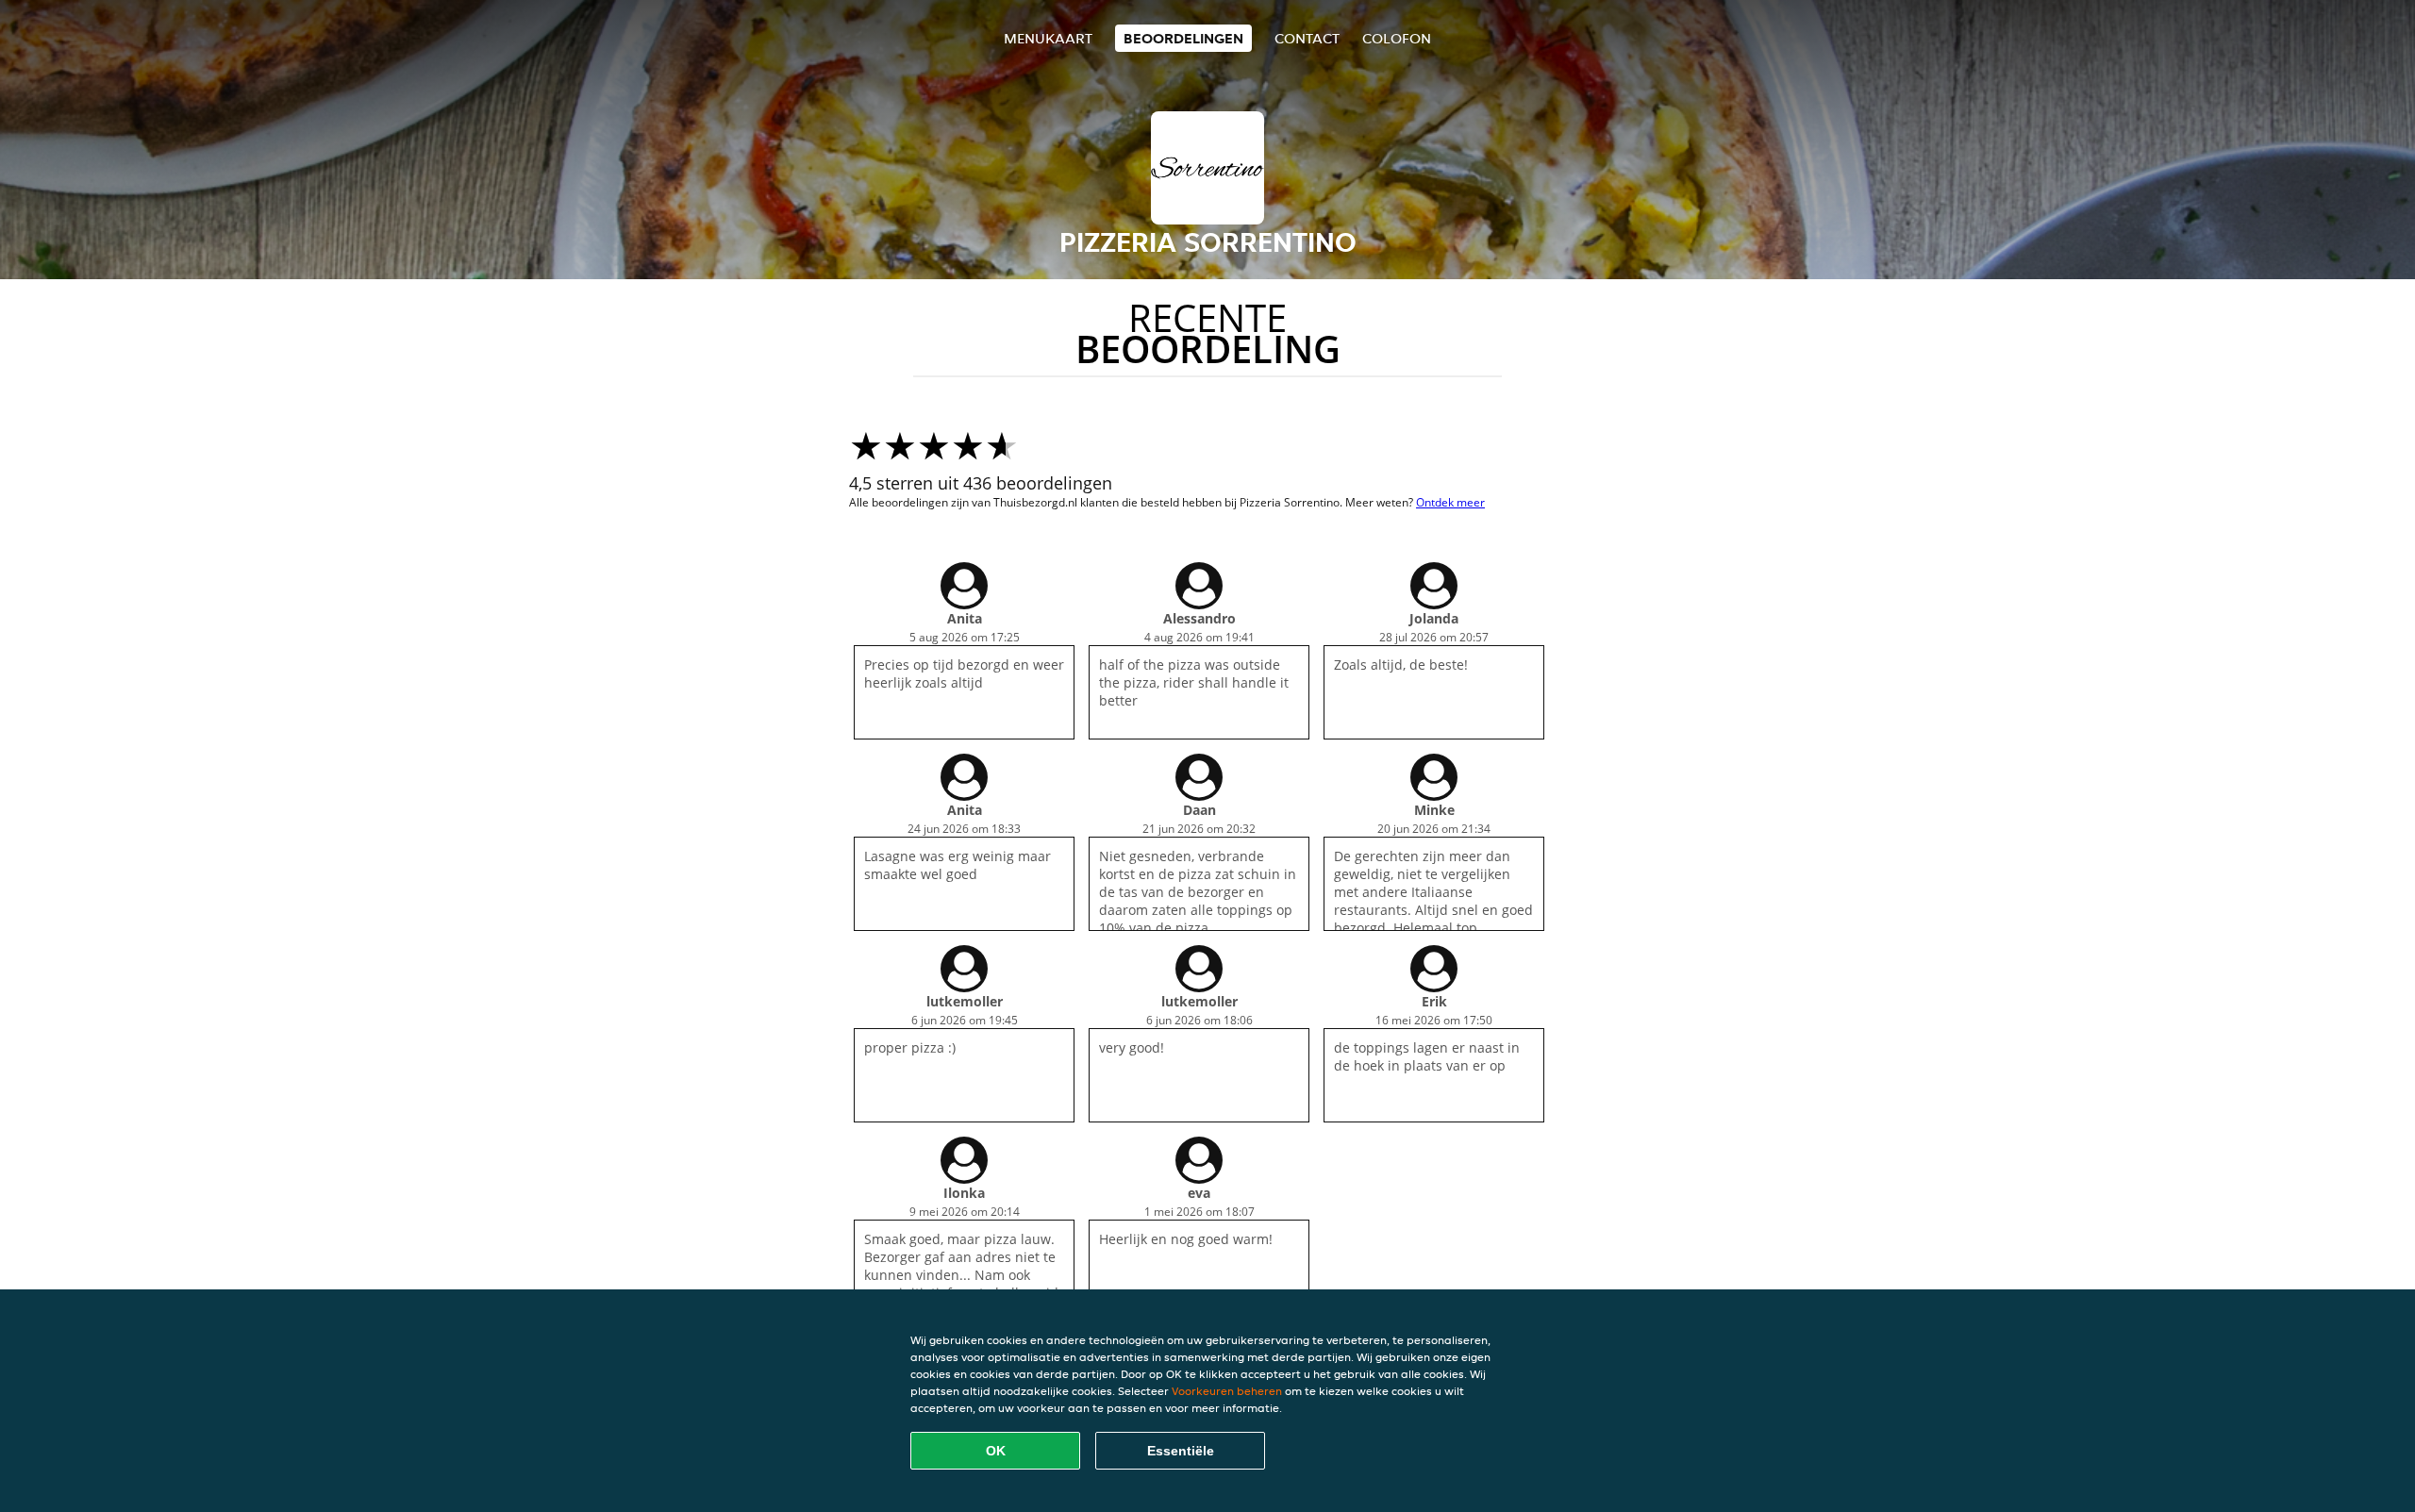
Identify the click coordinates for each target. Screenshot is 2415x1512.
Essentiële (1181, 1451)
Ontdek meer (1450, 502)
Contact (1307, 38)
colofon (1397, 38)
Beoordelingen (1183, 38)
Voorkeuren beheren (1227, 1391)
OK (996, 1451)
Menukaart (1048, 38)
